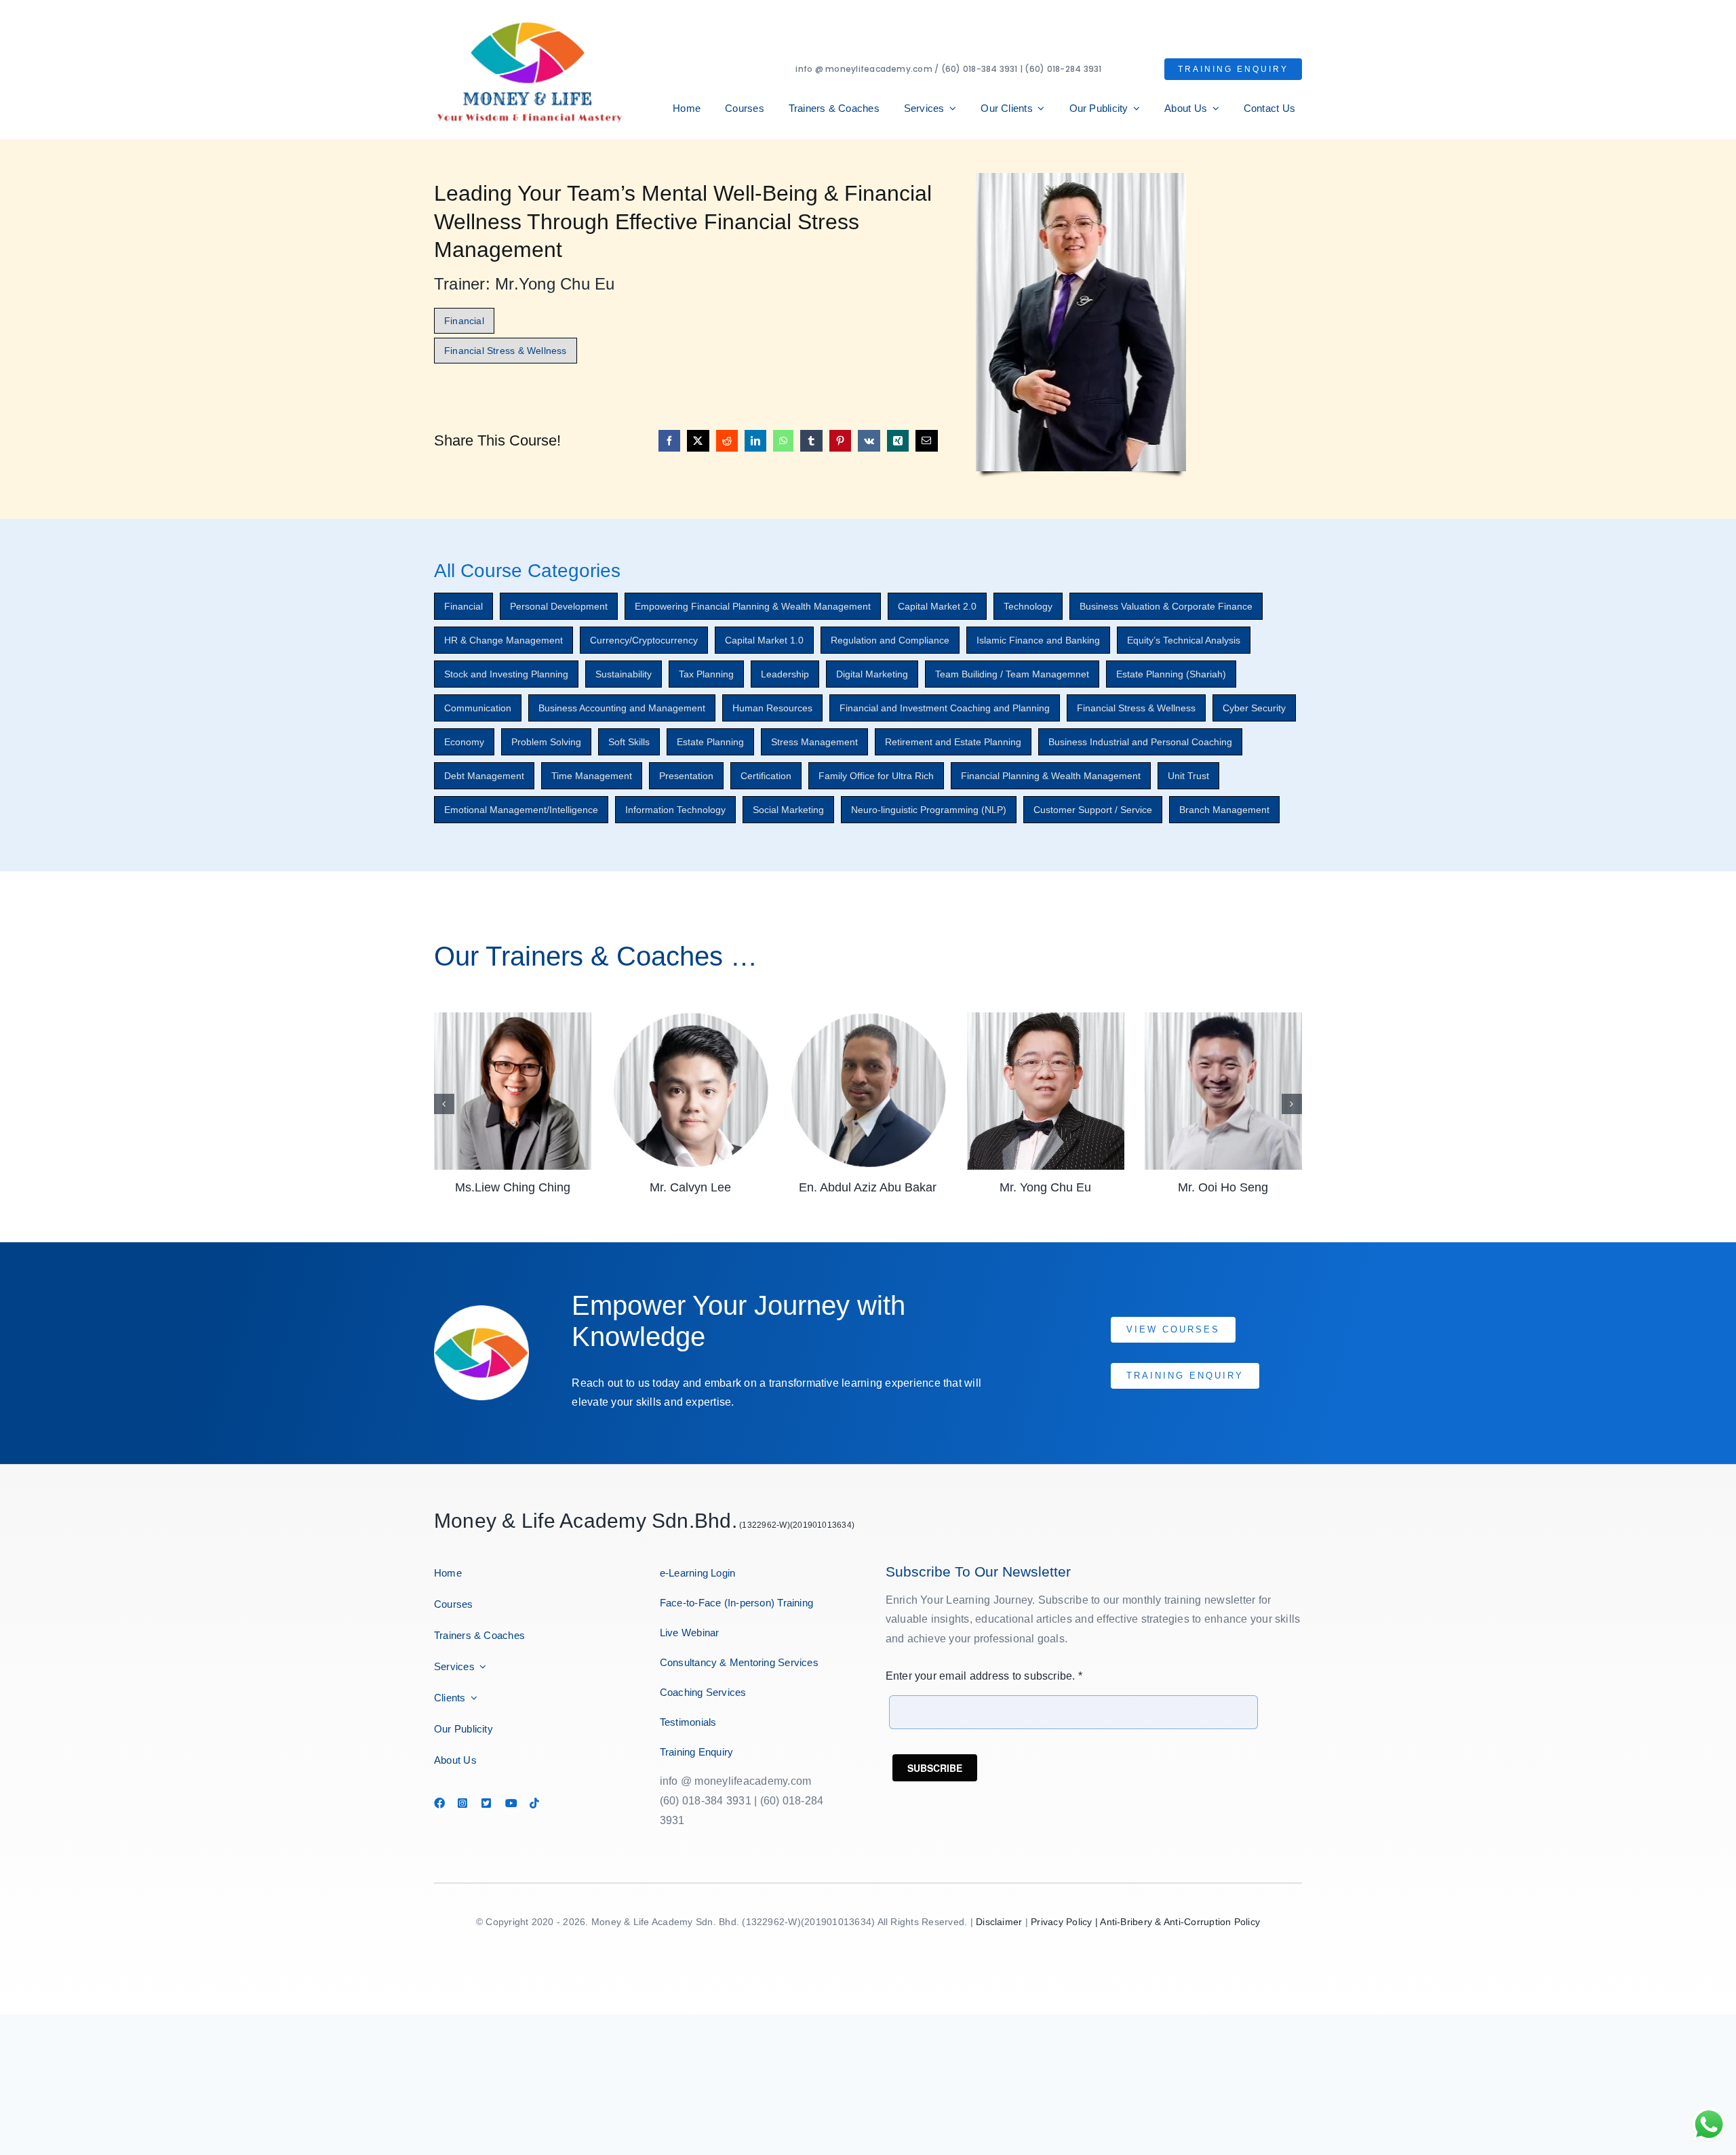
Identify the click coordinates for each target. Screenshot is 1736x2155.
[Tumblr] (811, 441)
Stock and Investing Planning (506, 674)
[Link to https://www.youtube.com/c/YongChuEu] (511, 1803)
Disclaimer (999, 1922)
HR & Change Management (504, 640)
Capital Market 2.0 (937, 606)
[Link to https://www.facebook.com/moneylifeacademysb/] (439, 1803)
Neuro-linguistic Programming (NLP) (929, 810)
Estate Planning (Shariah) (1171, 674)
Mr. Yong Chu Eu (868, 1187)
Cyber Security (1254, 708)
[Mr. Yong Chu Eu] (868, 1018)
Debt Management (484, 776)
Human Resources (772, 708)
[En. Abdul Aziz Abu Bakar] (690, 1018)
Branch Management (1224, 810)
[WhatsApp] (783, 441)
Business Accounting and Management (622, 708)
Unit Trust (1188, 776)
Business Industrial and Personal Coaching (1140, 742)
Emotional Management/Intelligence (521, 810)
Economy (464, 742)
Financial (463, 606)
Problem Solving (546, 742)
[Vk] (869, 441)
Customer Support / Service (1093, 810)
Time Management (592, 776)
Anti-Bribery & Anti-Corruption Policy (1180, 1922)
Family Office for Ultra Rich (876, 776)
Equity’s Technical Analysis (1184, 640)
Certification (766, 776)
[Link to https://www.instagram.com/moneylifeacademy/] (463, 1803)
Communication (478, 708)
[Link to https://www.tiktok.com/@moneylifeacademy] (535, 1803)
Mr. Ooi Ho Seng (1045, 1187)
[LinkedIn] (755, 441)
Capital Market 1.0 (764, 640)
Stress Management (814, 742)
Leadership (785, 674)
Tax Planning (706, 674)
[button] (444, 1104)
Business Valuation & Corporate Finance (1166, 606)
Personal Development (559, 606)
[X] (698, 441)
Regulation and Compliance (890, 640)
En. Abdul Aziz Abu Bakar (690, 1187)
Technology (1028, 606)
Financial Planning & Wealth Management (1051, 776)
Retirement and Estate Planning (953, 742)
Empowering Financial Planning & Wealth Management (753, 606)
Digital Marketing (872, 674)
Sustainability (624, 674)
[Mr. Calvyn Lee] (513, 1018)
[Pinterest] (840, 441)
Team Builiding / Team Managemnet (1012, 674)
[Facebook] (669, 441)
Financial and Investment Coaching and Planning (945, 708)
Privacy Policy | (1065, 1922)
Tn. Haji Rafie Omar (1223, 1187)
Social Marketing (788, 810)
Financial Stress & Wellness (1136, 708)
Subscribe (935, 1768)
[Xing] (898, 441)
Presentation (686, 776)
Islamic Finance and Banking (1038, 640)
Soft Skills (629, 742)
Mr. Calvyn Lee (513, 1187)
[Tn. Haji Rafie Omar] (1223, 1018)
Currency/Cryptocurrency (644, 640)
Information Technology (675, 810)
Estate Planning (710, 742)
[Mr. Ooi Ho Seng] (1046, 1018)
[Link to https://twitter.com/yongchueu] (487, 1803)
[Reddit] (727, 441)
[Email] (926, 441)
